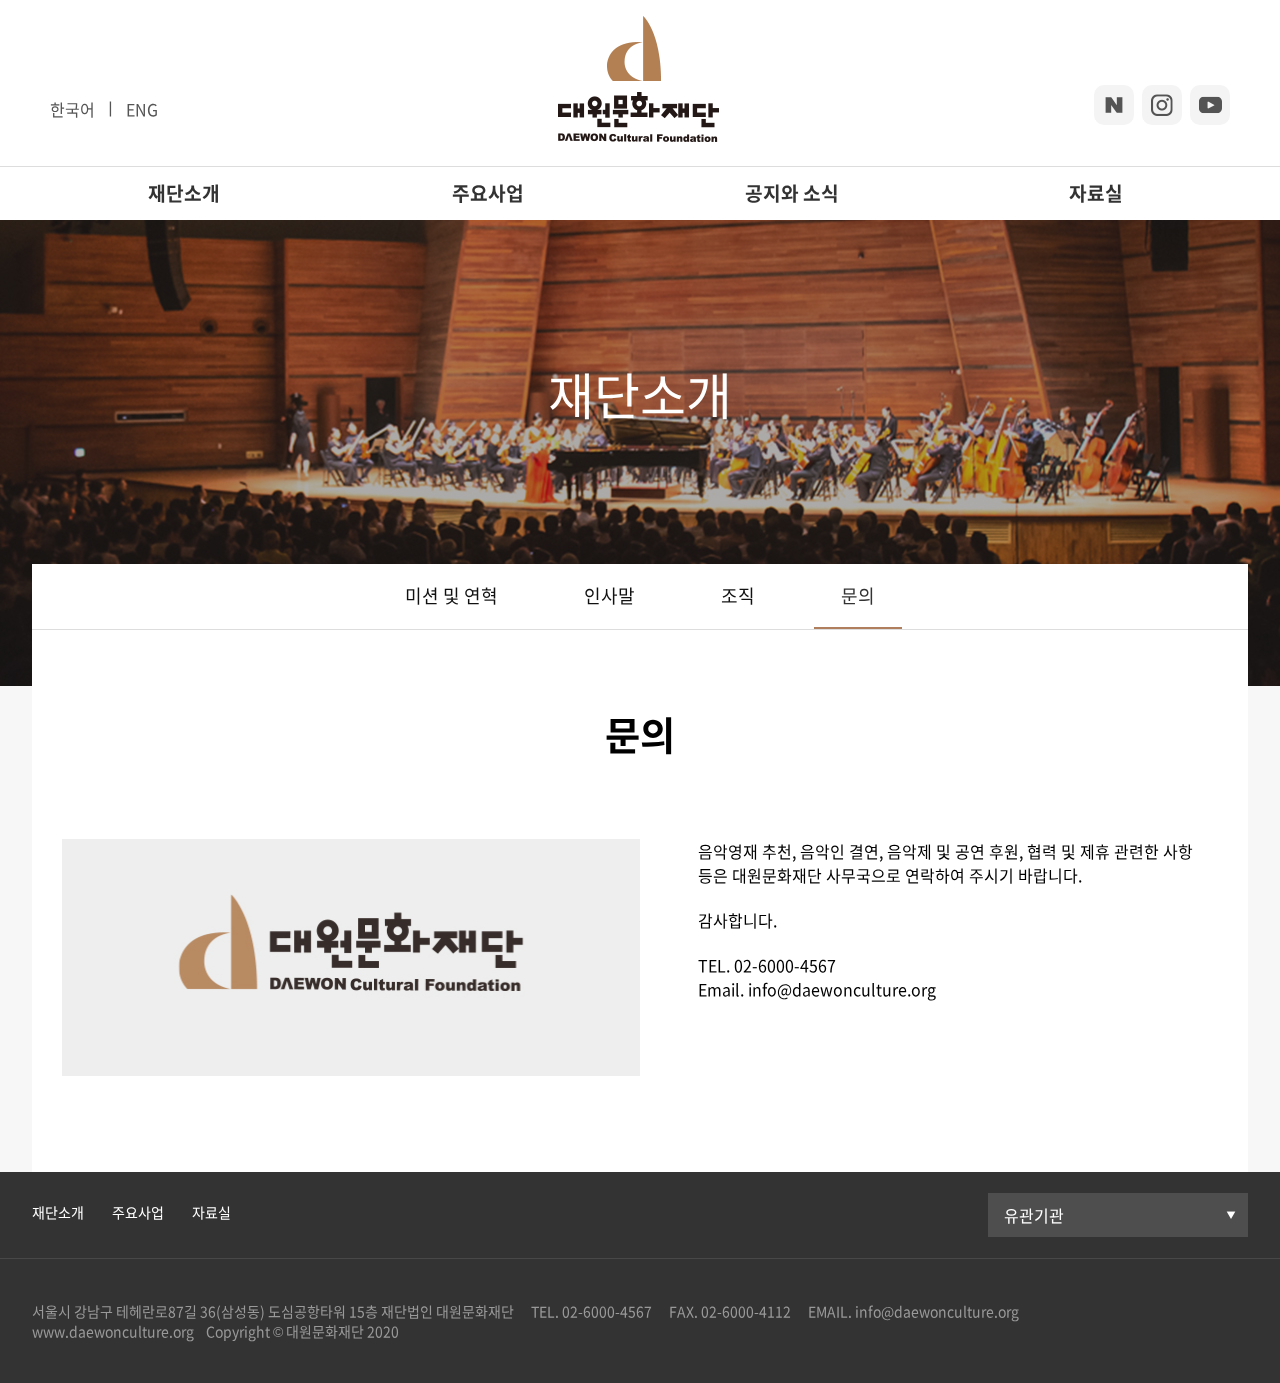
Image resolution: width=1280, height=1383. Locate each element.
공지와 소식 (792, 193)
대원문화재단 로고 (638, 83)
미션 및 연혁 (451, 595)
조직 (738, 595)
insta (1162, 105)
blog (1114, 105)
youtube (1210, 105)
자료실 (1096, 193)
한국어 (72, 109)
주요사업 (488, 193)
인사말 (609, 595)
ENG (142, 109)
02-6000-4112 (746, 1311)
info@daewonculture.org (935, 1311)
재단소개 (184, 193)
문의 (858, 595)
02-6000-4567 (607, 1311)
